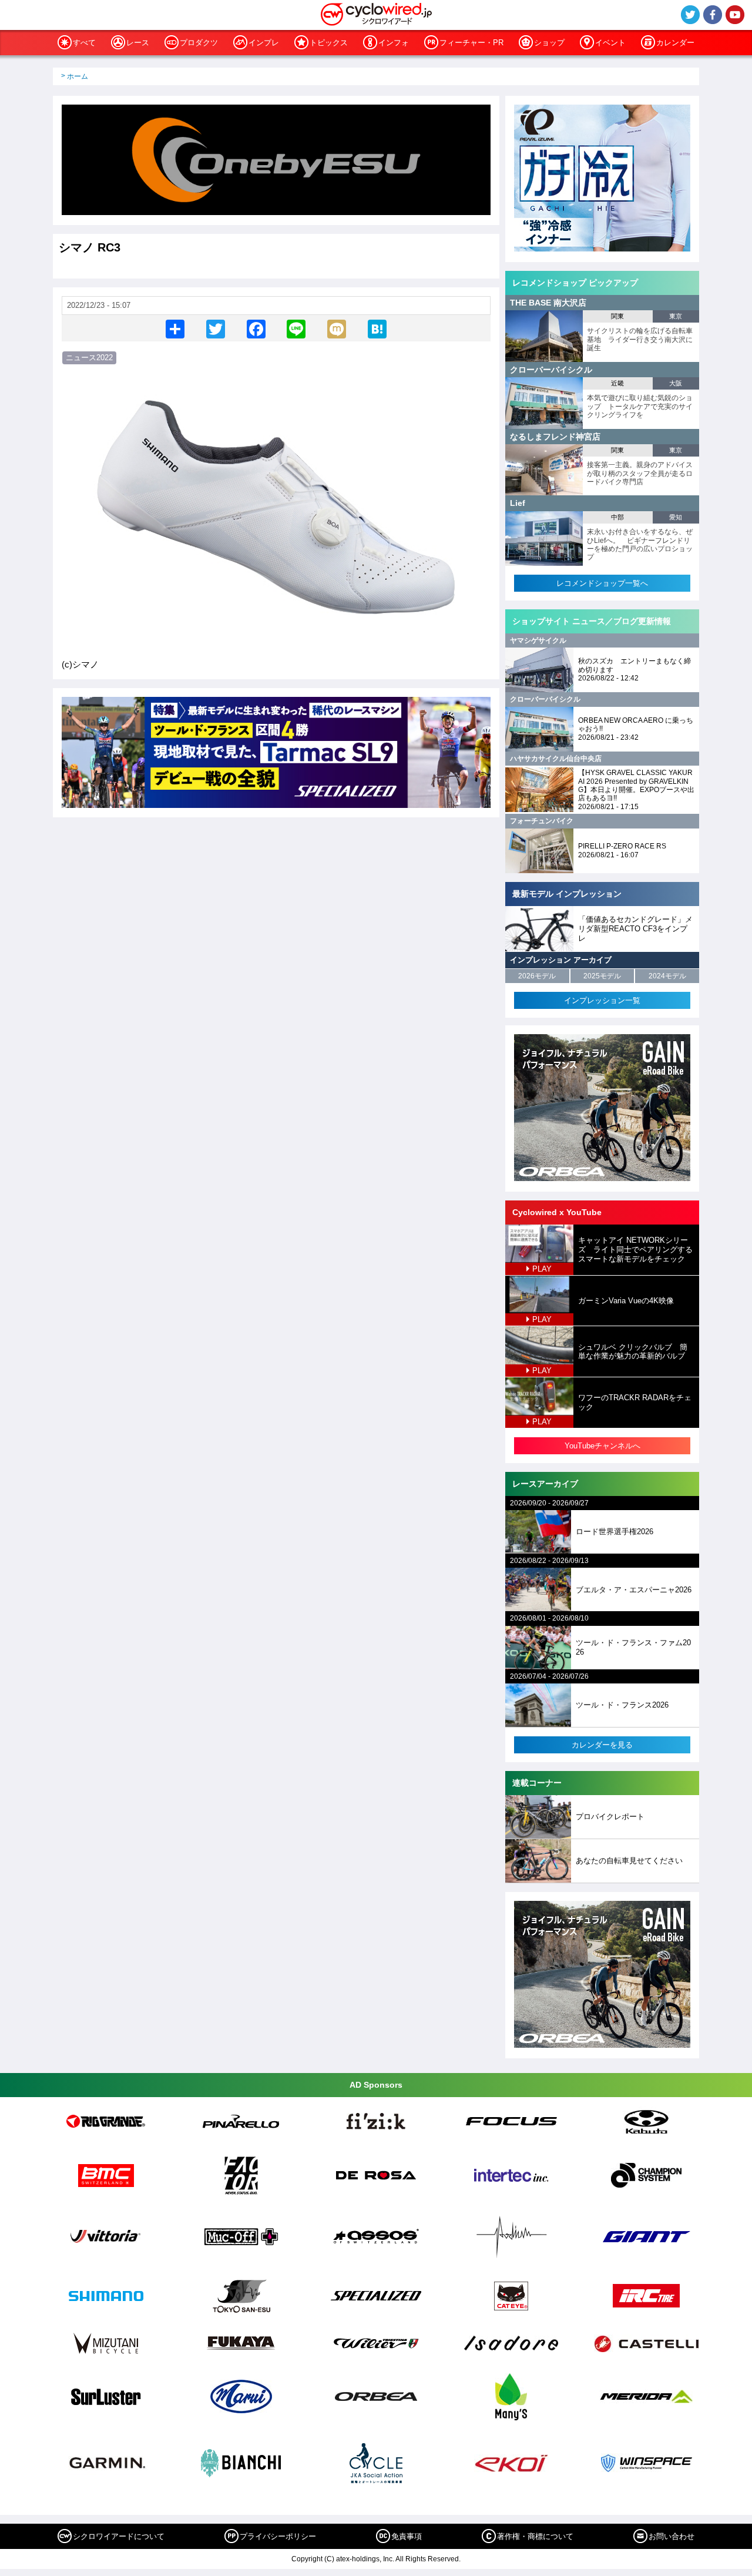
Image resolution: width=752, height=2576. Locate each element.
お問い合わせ (672, 2536)
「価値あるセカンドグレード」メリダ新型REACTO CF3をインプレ (635, 928)
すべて (84, 43)
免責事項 (407, 2536)
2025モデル (602, 976)
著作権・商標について (535, 2536)
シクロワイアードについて (119, 2536)
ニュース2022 (89, 358)
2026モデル (537, 976)
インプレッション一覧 (602, 1000)
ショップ (549, 43)
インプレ (264, 43)
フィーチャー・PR (471, 43)
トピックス (329, 43)
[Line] (296, 328)
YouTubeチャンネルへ (602, 1446)
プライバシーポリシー (278, 2536)
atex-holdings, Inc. (365, 2559)
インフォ (394, 43)
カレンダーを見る (602, 1745)
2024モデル (667, 976)
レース (138, 43)
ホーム (78, 76)
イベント (610, 43)
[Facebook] (256, 328)
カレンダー (675, 43)
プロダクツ (199, 43)
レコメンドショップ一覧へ (602, 583)
